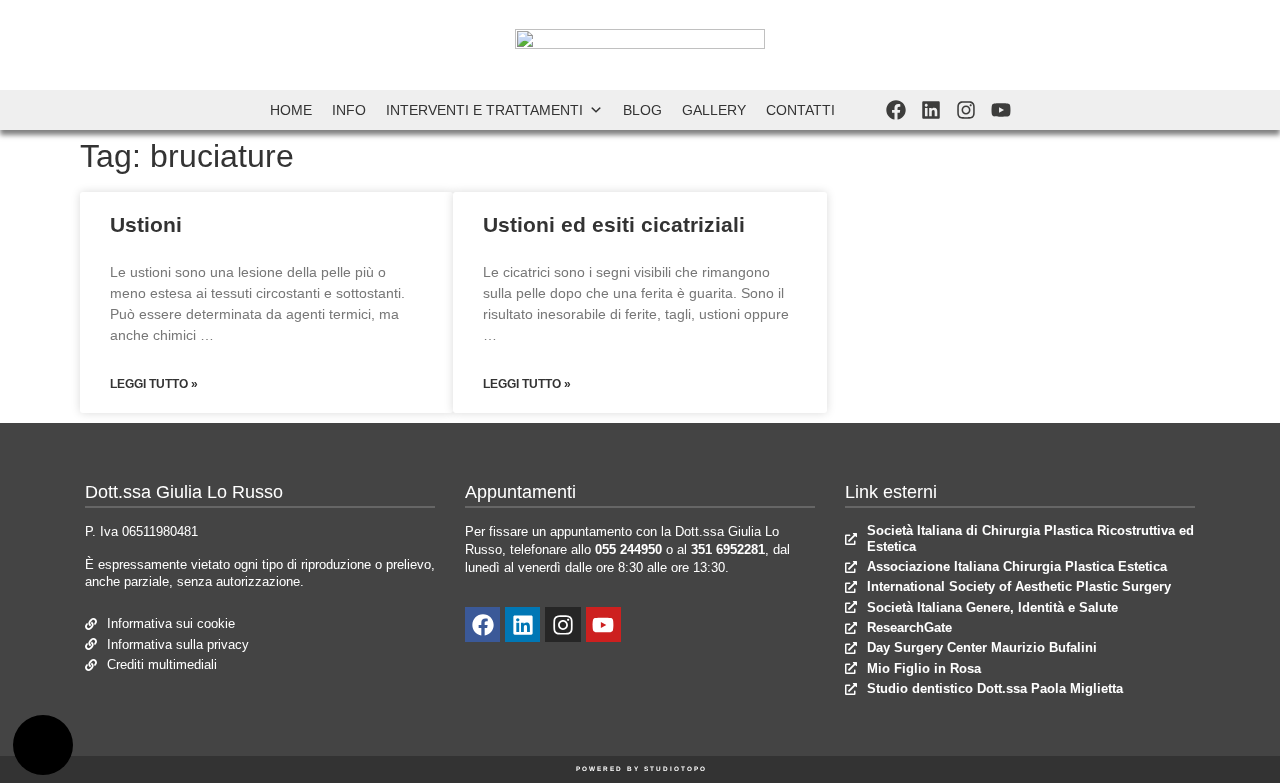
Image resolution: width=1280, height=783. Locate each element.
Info (349, 110)
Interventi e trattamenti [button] (484, 110)
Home (291, 110)
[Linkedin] (931, 110)
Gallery (714, 110)
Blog (642, 110)
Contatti (800, 110)
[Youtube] (1001, 110)
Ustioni (146, 224)
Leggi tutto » (154, 384)
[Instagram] (966, 110)
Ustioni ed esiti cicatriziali (614, 224)
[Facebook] (896, 110)
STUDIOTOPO (675, 768)
